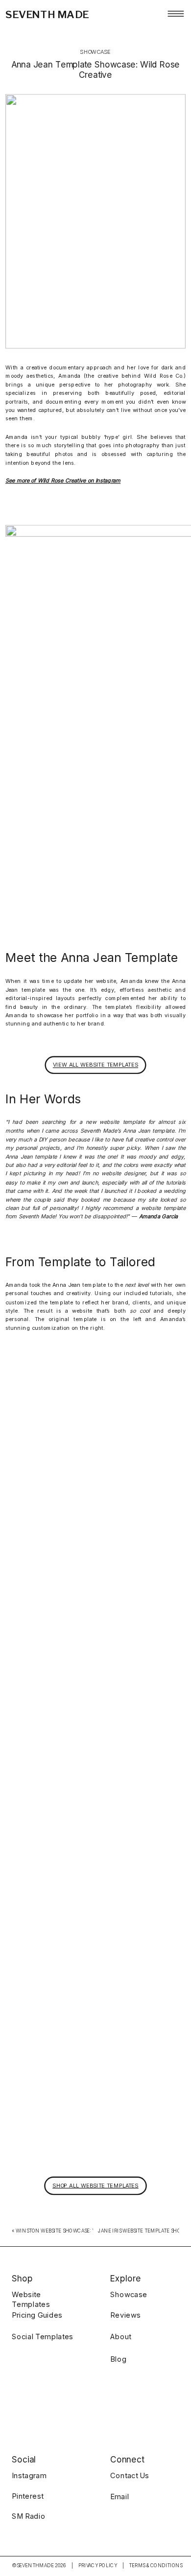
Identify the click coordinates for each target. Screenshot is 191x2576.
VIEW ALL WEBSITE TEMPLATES (95, 1064)
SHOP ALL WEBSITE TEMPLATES (95, 2185)
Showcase (95, 52)
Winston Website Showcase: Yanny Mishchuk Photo (86, 2231)
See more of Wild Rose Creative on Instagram (63, 480)
